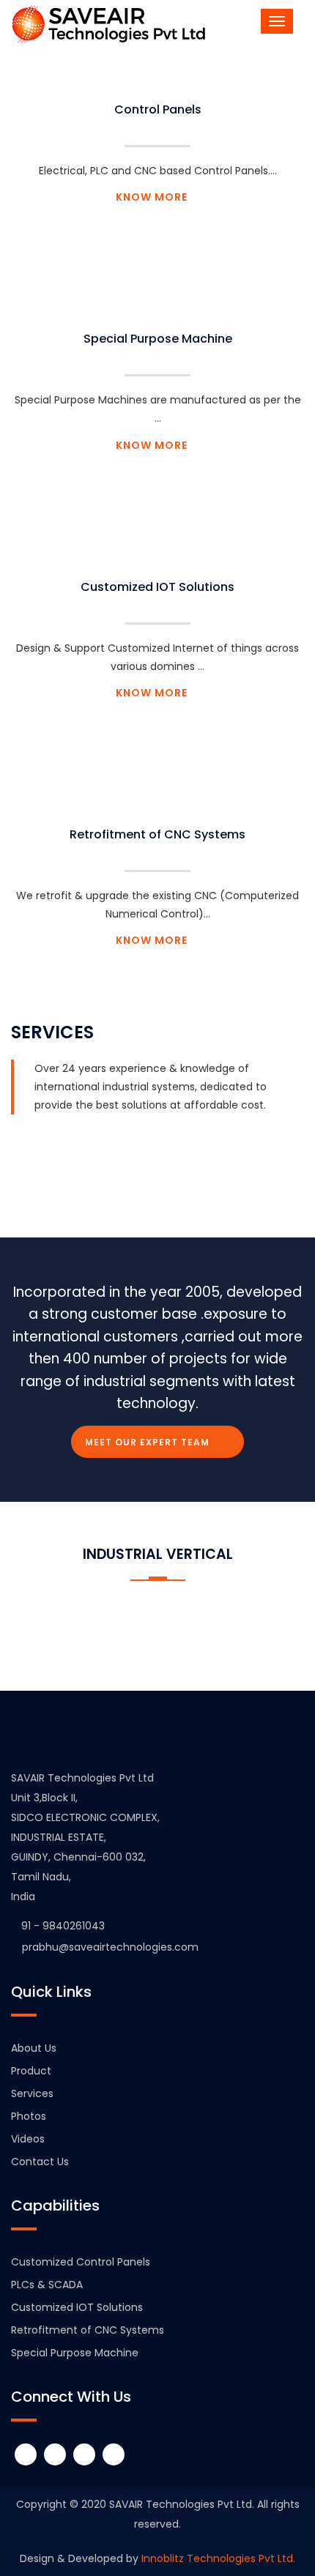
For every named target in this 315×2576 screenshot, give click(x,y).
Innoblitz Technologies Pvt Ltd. (217, 2558)
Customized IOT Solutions (157, 587)
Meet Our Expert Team (149, 1442)
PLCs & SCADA (47, 2285)
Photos (29, 2116)
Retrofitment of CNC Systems (157, 834)
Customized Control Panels (81, 2262)
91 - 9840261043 (63, 1926)
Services (32, 2093)
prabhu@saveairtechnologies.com (109, 1947)
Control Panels (158, 109)
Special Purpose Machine (158, 339)
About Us (34, 2048)
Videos (28, 2139)
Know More (153, 197)
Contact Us (40, 2162)
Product (31, 2071)
